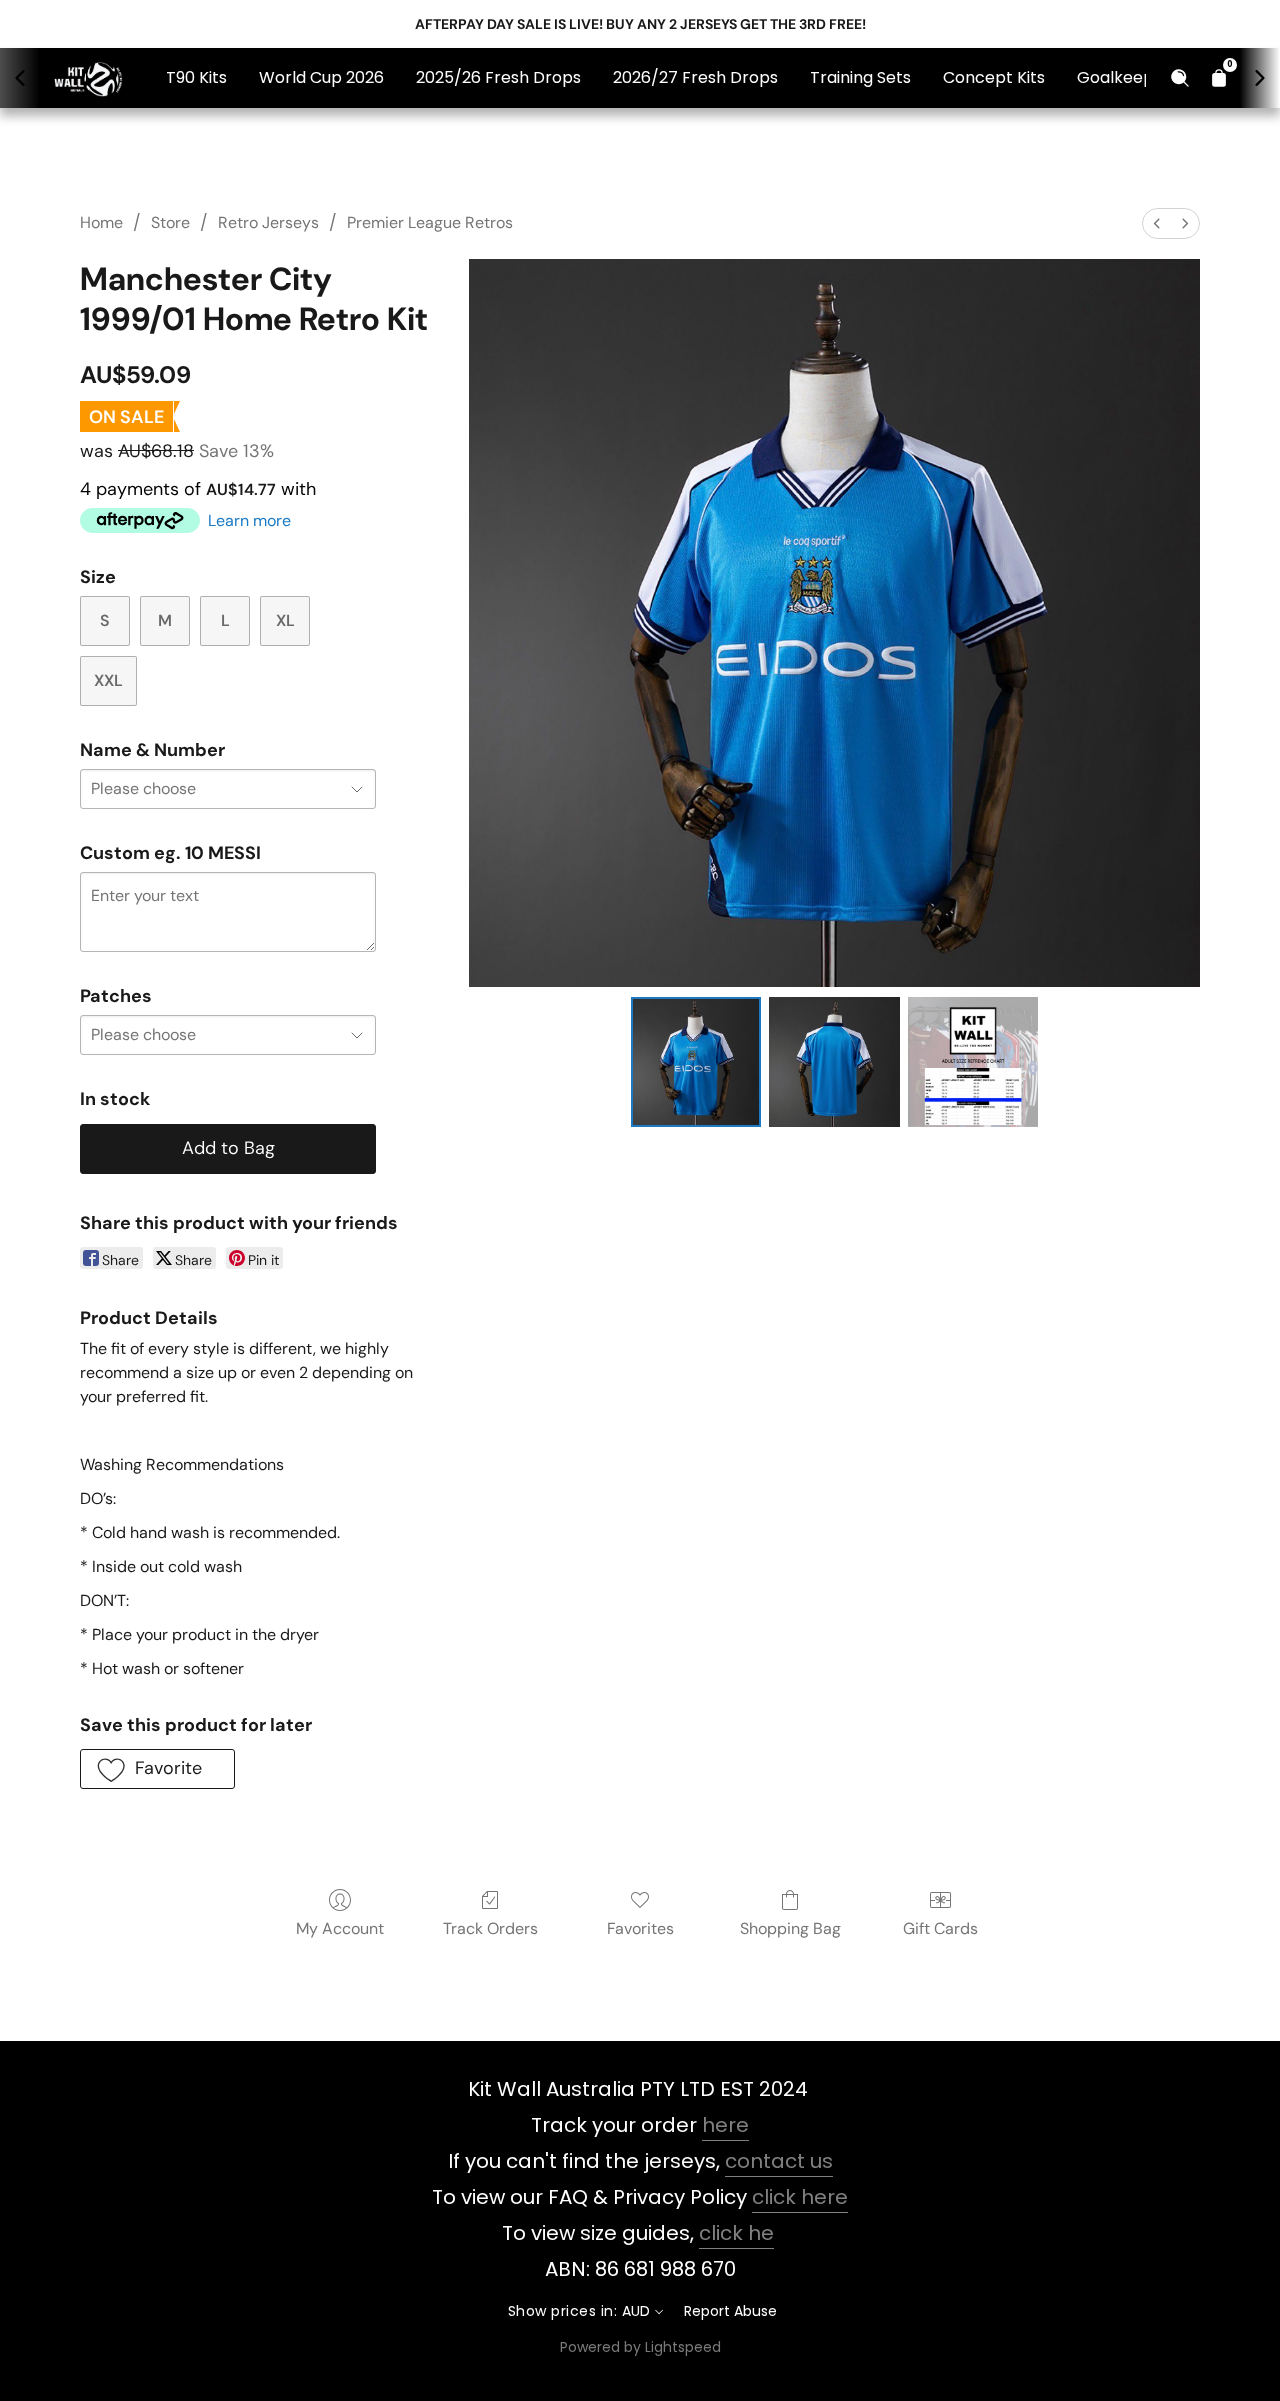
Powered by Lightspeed (640, 2347)
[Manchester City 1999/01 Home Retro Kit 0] (696, 1062)
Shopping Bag (790, 1928)
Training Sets (860, 77)
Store (170, 222)
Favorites (640, 1928)
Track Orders (490, 1928)
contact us (779, 2161)
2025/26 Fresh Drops (498, 77)
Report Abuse (730, 2311)
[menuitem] (1157, 223)
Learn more (249, 520)
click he (736, 2233)
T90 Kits (196, 77)
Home (101, 222)
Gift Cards (940, 1928)
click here (800, 2197)
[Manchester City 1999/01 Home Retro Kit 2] (973, 1062)
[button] (157, 1769)
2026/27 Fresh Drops (695, 77)
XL (285, 620)
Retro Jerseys (268, 222)
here (725, 2125)
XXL (108, 680)
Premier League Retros (430, 222)
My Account (340, 1928)
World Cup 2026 (321, 77)
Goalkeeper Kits (1140, 77)
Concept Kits (994, 77)
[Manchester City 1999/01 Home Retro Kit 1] (834, 1062)
